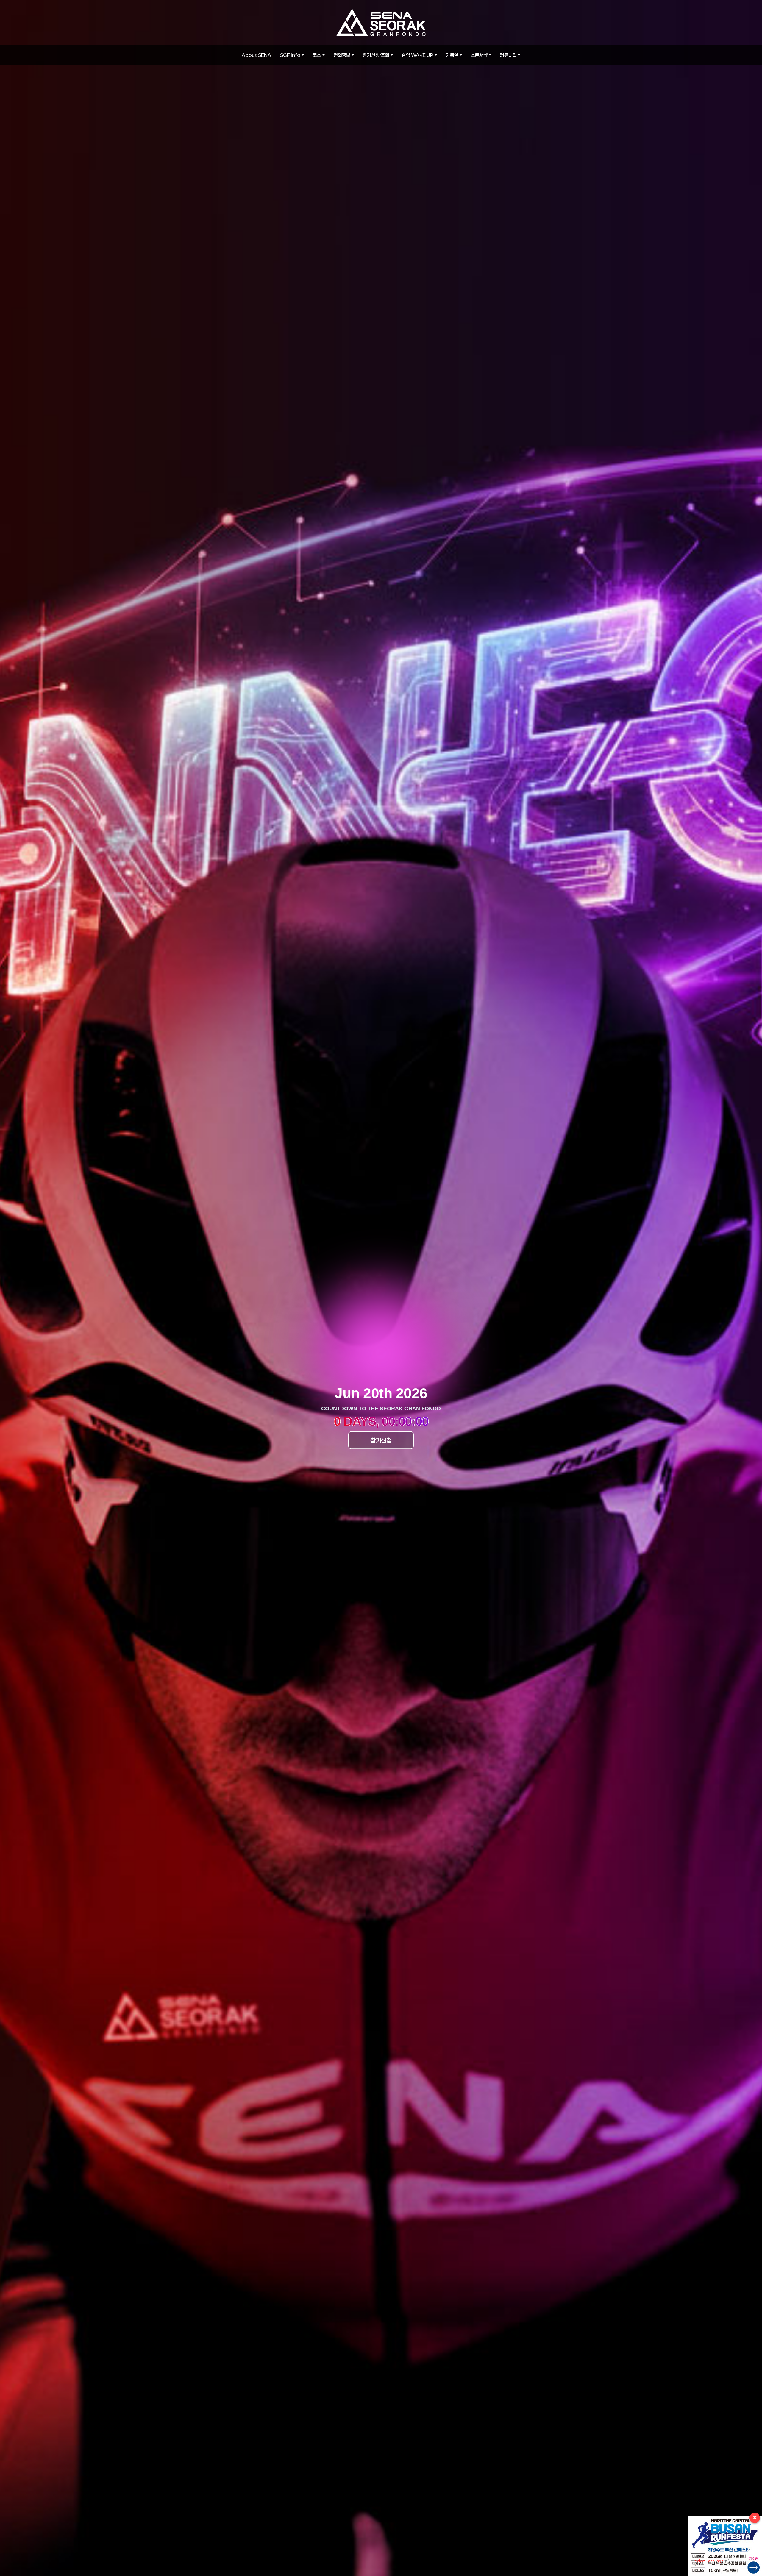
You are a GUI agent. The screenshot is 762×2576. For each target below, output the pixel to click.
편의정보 (342, 55)
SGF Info (290, 55)
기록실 (452, 55)
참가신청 (381, 1440)
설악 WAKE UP (418, 55)
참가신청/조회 (376, 55)
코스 (317, 55)
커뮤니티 (508, 55)
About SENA (256, 55)
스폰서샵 (479, 55)
